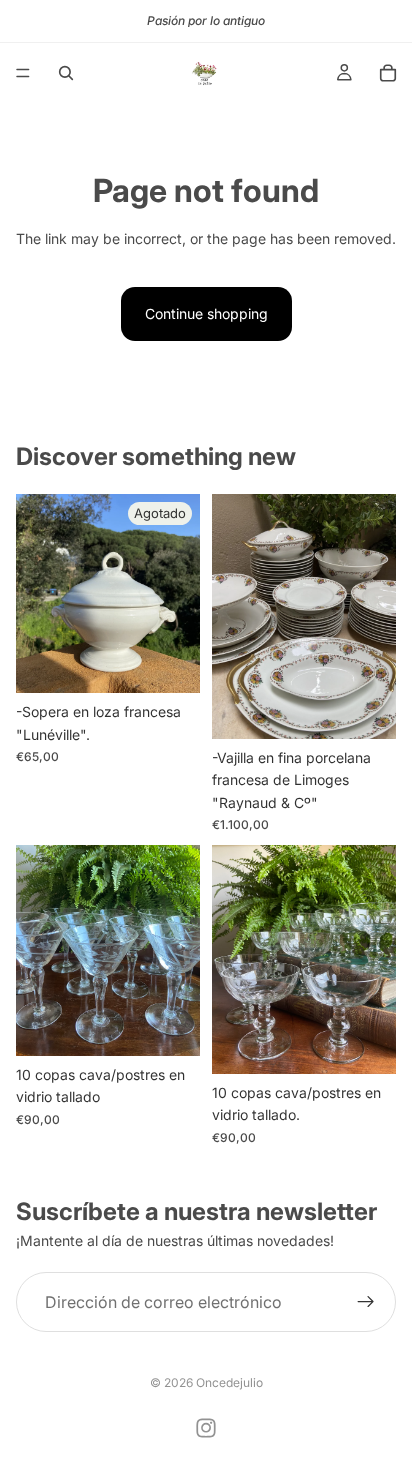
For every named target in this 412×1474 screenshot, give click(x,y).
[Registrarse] (366, 1302)
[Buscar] (66, 73)
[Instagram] (206, 1428)
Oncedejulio (229, 1382)
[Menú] (23, 73)
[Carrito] (388, 73)
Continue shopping (206, 313)
